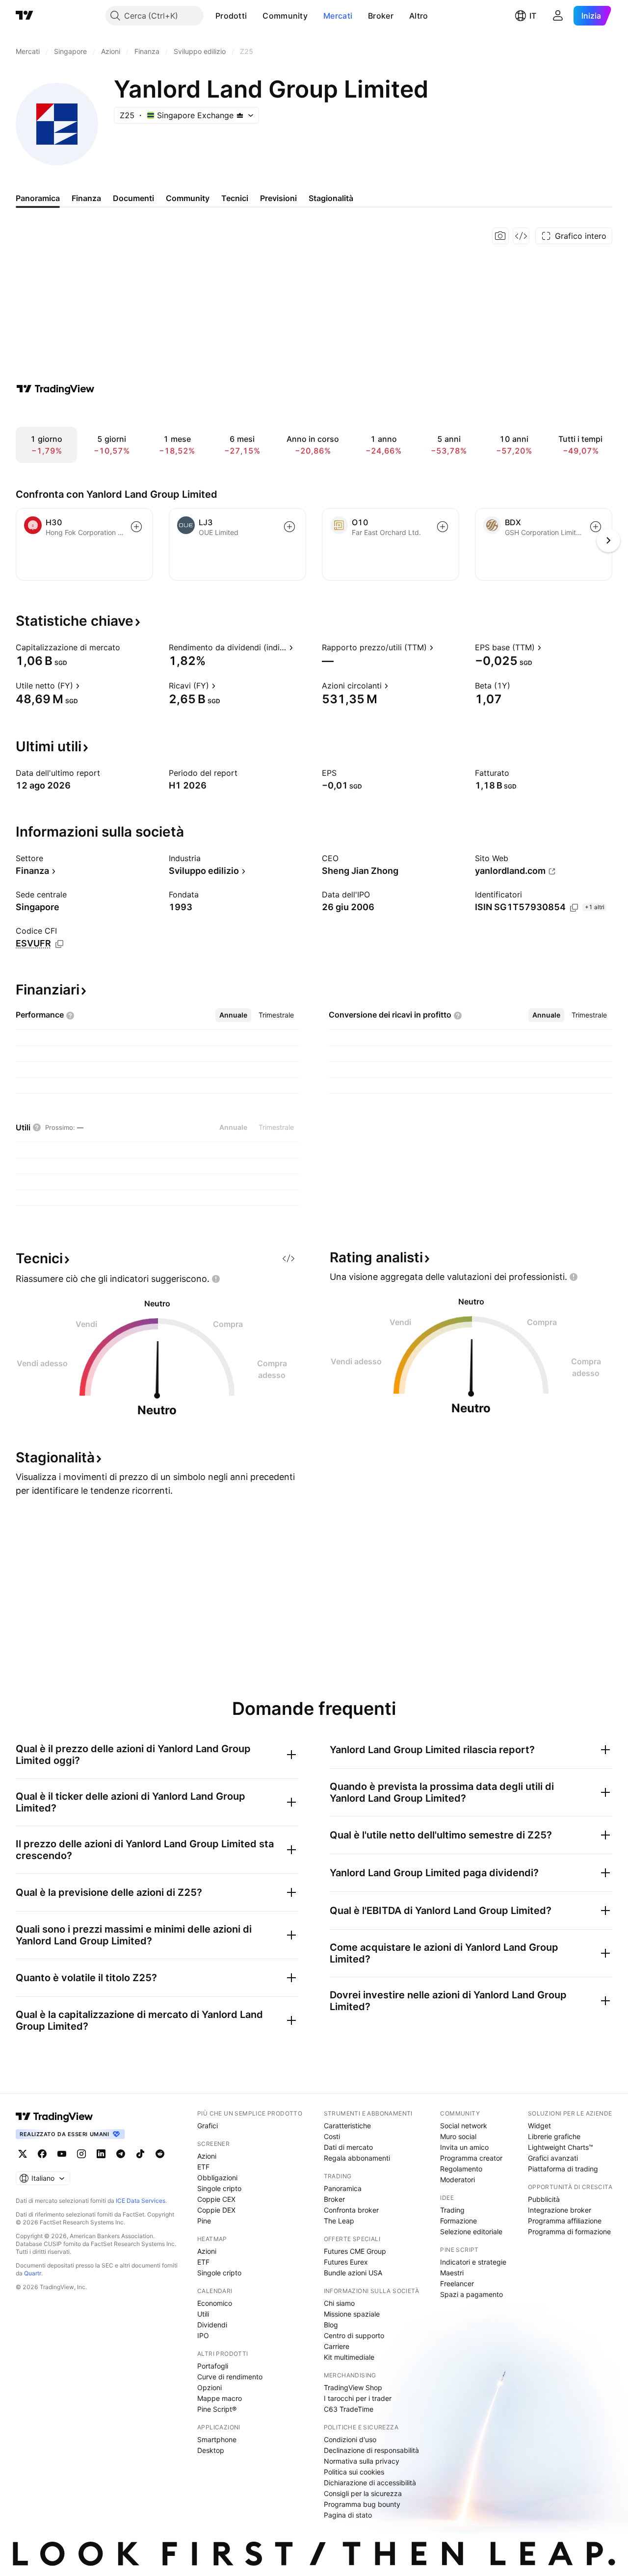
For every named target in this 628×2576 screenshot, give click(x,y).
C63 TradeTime (349, 2409)
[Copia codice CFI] (59, 944)
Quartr (33, 2273)
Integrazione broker (560, 2210)
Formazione (458, 2221)
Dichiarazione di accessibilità (370, 2483)
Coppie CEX (216, 2199)
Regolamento (461, 2169)
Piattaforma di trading (563, 2169)
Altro (419, 16)
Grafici (208, 2126)
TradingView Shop (353, 2387)
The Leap (339, 2221)
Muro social (458, 2136)
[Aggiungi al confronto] (136, 527)
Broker (381, 16)
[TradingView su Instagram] (81, 2154)
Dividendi (212, 2325)
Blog (331, 2325)
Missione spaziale (352, 2314)
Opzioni (209, 2387)
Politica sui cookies (354, 2472)
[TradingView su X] (23, 2154)
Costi (332, 2136)
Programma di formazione (569, 2232)
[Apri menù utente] (558, 16)
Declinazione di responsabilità (371, 2450)
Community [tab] (188, 198)
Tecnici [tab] (235, 198)
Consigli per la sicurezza (363, 2493)
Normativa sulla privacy (362, 2461)
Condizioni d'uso (350, 2439)
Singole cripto (219, 2188)
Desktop (211, 2450)
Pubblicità (544, 2199)
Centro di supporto (354, 2335)
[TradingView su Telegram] (121, 2154)
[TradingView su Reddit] (160, 2154)
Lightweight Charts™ (561, 2147)
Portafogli (213, 2366)
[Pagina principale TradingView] (25, 16)
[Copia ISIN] (574, 908)
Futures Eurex (346, 2262)
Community (285, 16)
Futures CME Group (355, 2251)
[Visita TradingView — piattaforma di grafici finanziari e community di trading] (55, 389)
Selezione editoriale (471, 2232)
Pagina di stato (348, 2515)
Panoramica (343, 2188)
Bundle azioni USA (353, 2273)
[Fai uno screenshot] (500, 236)
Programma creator (471, 2158)
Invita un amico (464, 2147)
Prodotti (231, 16)
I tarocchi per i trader (358, 2398)
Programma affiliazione (565, 2221)
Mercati (338, 16)
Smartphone (217, 2439)
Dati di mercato (348, 2147)
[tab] (233, 1015)
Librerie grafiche (554, 2136)
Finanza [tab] (86, 198)
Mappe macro (220, 2398)
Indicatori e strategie (473, 2262)
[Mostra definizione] (127, 647)
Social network (464, 2126)
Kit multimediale (349, 2357)
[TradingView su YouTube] (62, 2154)
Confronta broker (351, 2210)
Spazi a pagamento (471, 2294)
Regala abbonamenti (357, 2158)
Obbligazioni (217, 2178)
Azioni (207, 2156)
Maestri (452, 2273)
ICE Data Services (141, 2201)
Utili (203, 2314)
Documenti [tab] (133, 198)
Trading (452, 2210)
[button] (254, 16)
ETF (203, 2167)
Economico (215, 2303)
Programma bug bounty (362, 2504)
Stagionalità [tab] (331, 198)
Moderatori (458, 2180)
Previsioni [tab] (278, 198)
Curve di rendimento (230, 2377)
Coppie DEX (216, 2210)
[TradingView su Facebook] (42, 2154)
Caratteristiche (347, 2126)
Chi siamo (339, 2303)
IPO (203, 2335)
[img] (240, 115)
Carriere (337, 2346)
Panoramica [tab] (38, 198)
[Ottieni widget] (521, 236)
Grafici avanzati (553, 2158)
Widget (539, 2126)
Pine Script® (217, 2409)
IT (533, 16)
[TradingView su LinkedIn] (101, 2154)
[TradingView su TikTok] (140, 2154)
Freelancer (457, 2283)
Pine (204, 2221)
